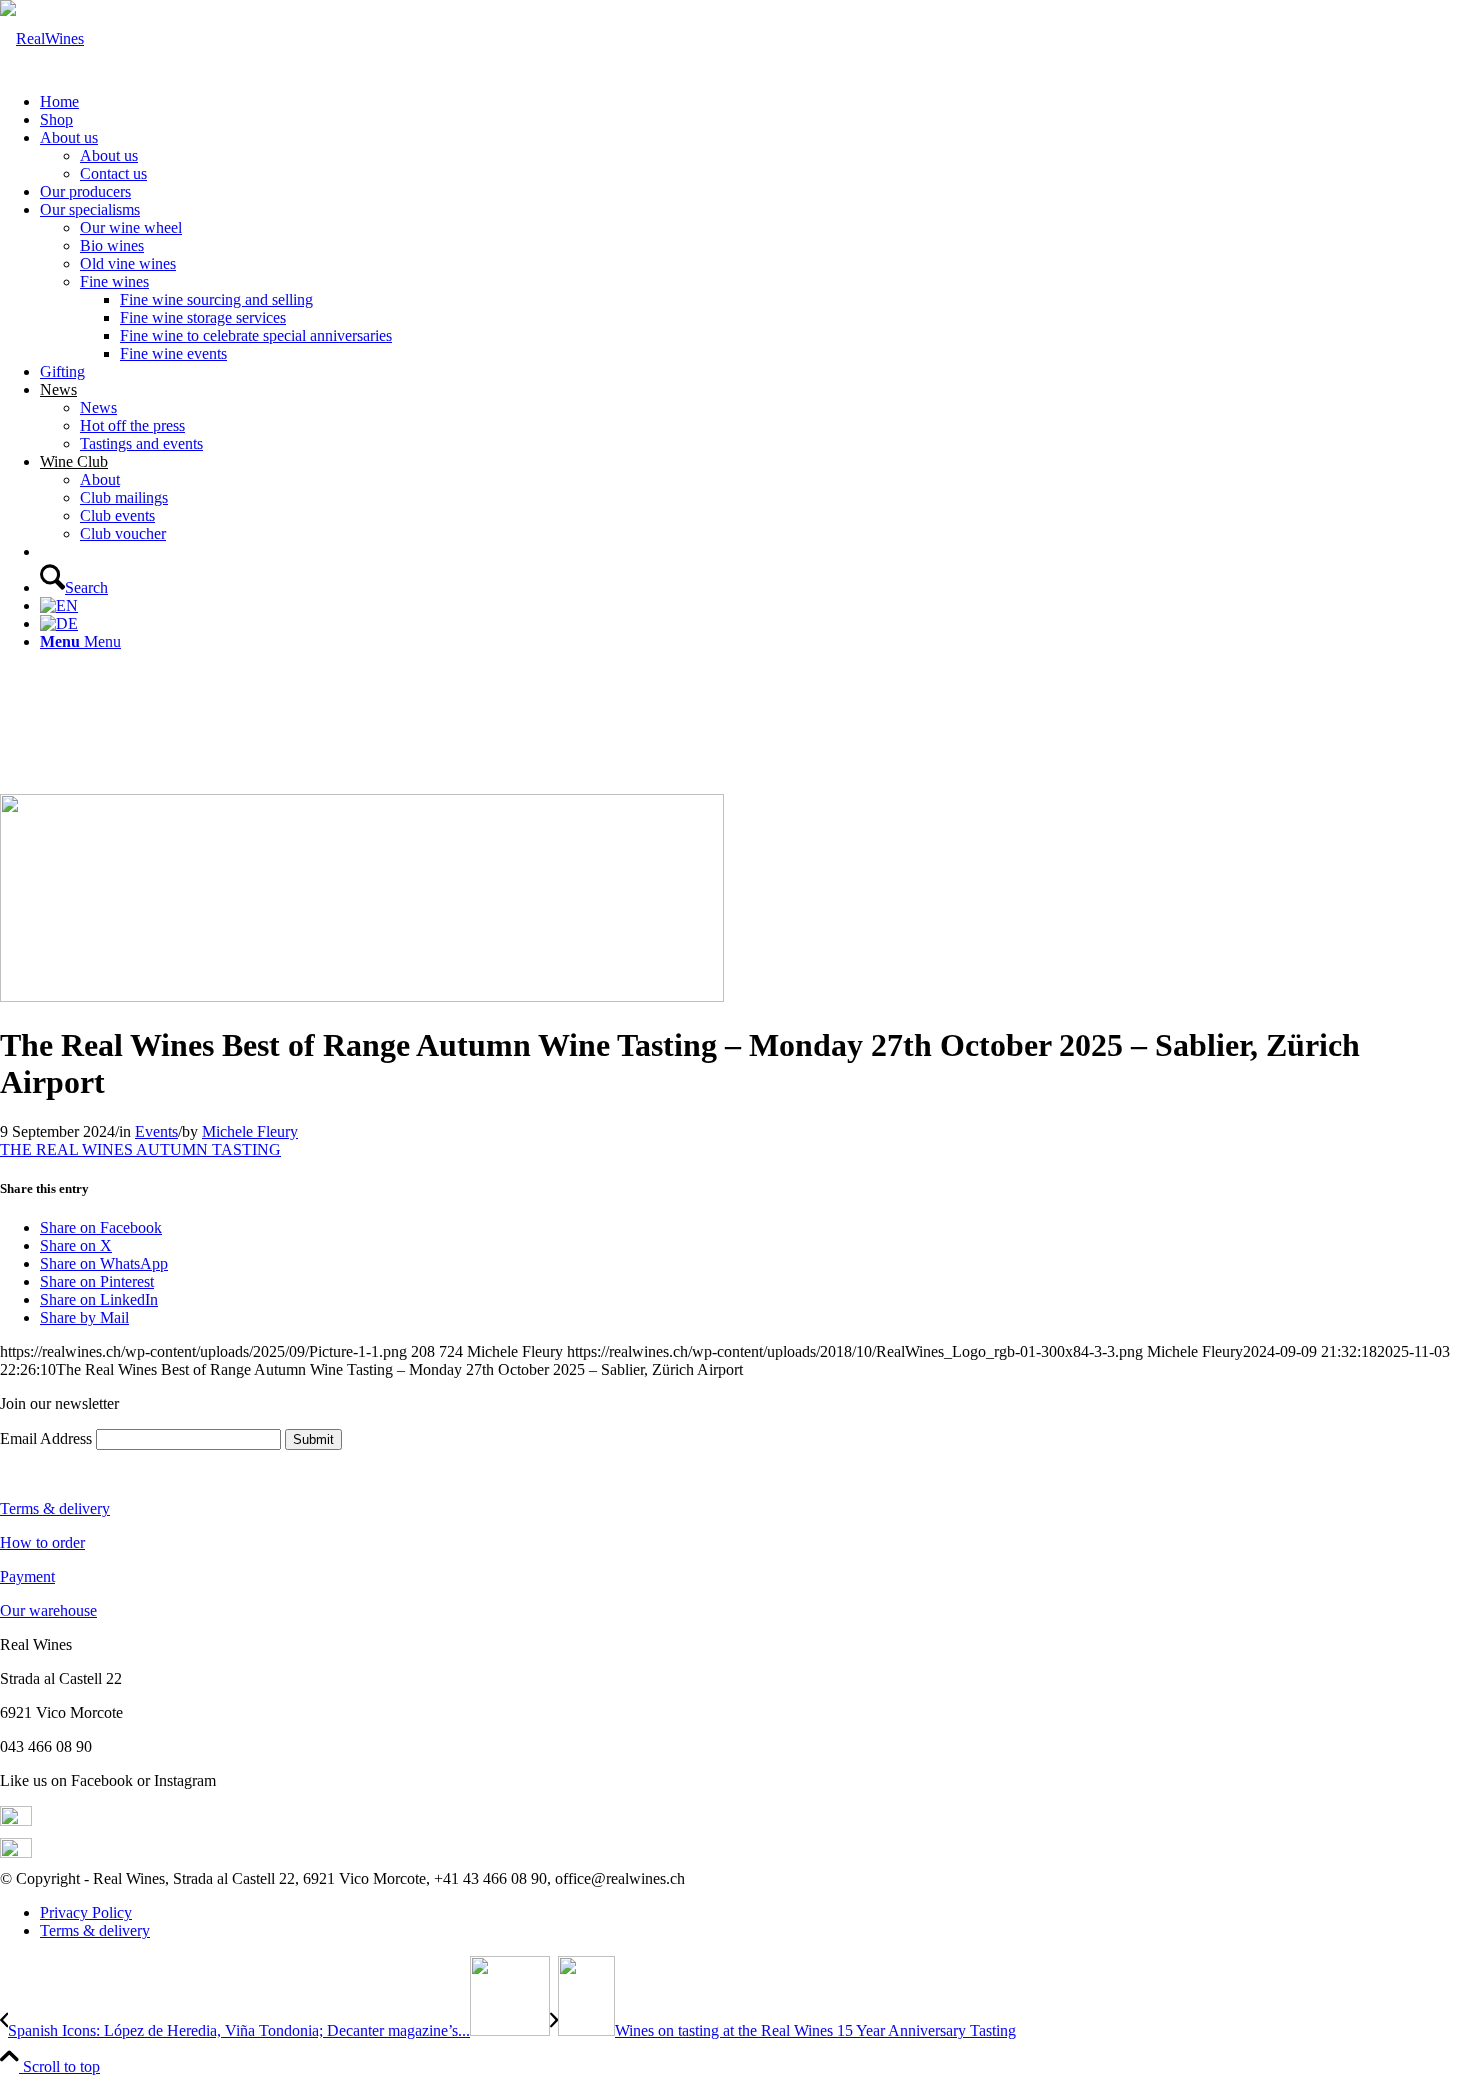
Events (156, 1131)
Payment (27, 1576)
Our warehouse (48, 1610)
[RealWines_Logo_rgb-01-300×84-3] (42, 38)
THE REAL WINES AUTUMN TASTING (140, 1149)
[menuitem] (755, 102)
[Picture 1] (362, 996)
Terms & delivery (55, 1508)
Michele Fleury (250, 1131)
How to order (42, 1542)
